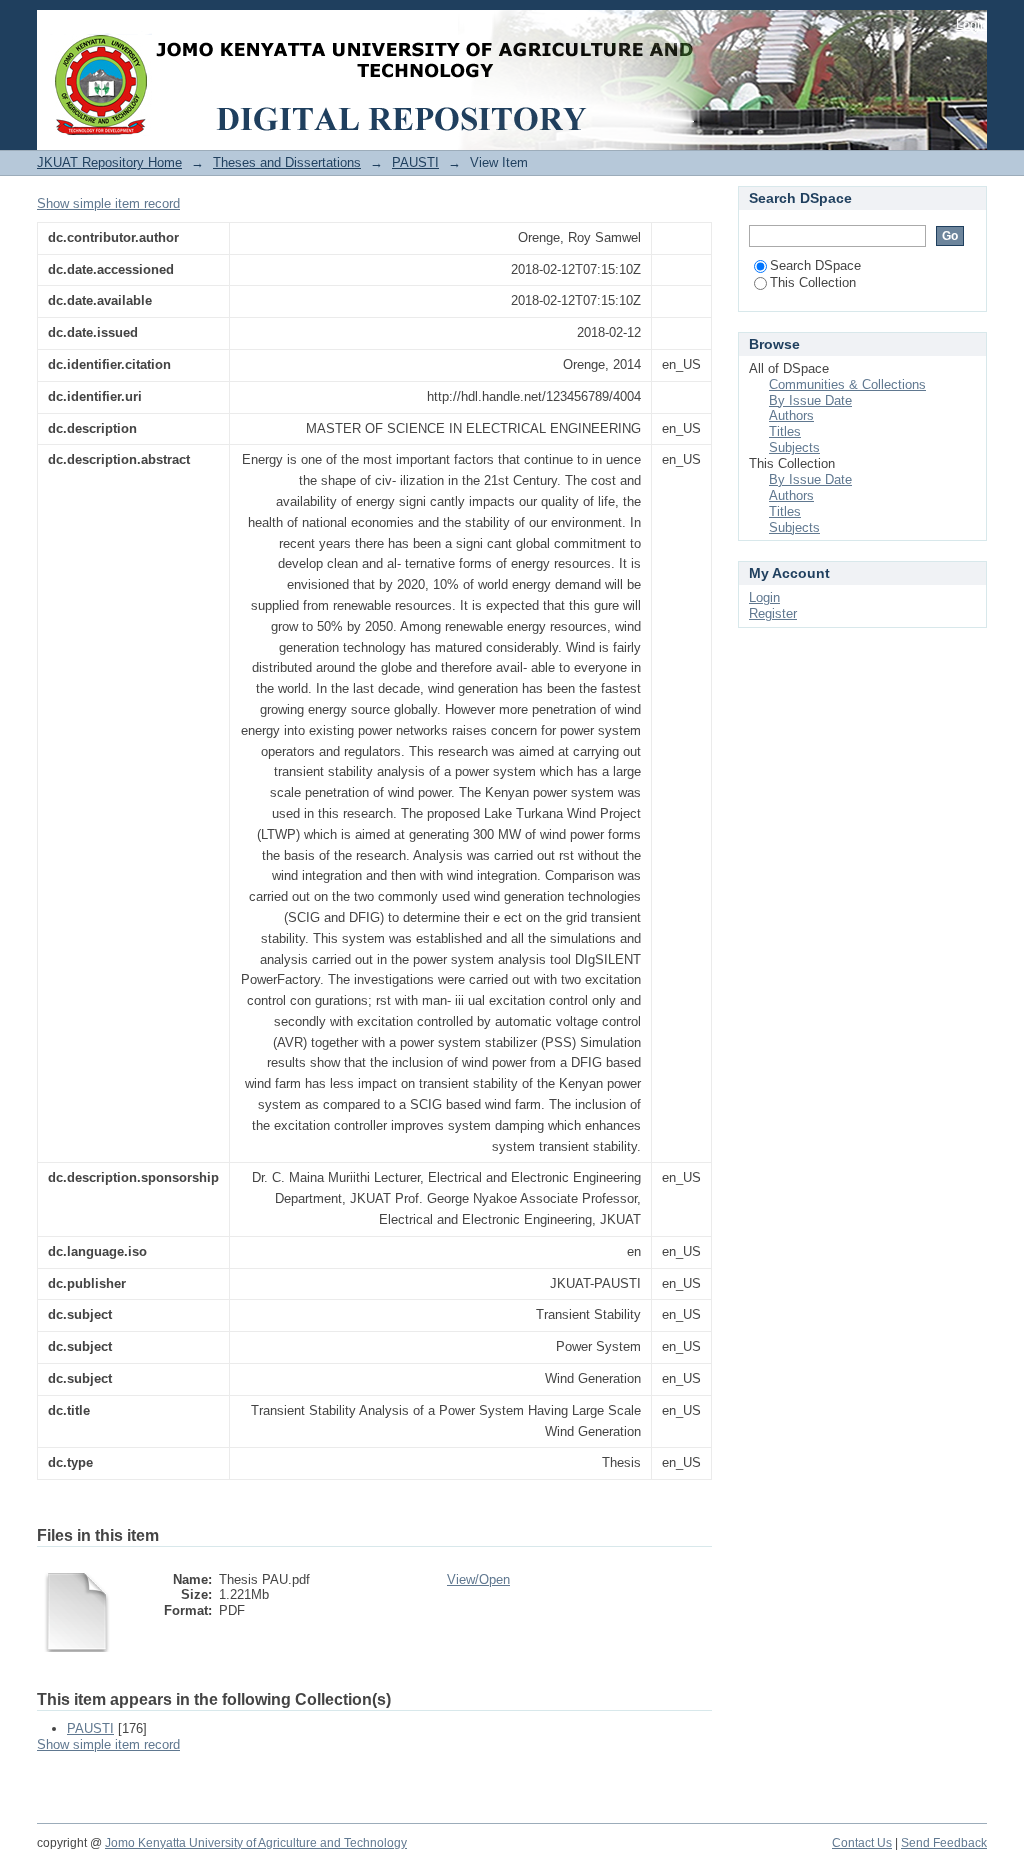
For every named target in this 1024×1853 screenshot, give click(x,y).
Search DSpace (815, 265)
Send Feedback (944, 1843)
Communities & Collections (847, 384)
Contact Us (862, 1843)
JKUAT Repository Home (109, 162)
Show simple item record (108, 203)
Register (773, 613)
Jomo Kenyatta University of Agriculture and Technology (256, 1843)
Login (971, 24)
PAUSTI (415, 162)
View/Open (478, 1579)
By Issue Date (810, 400)
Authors (791, 415)
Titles (785, 431)
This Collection (813, 282)
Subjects (794, 447)
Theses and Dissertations (287, 162)
